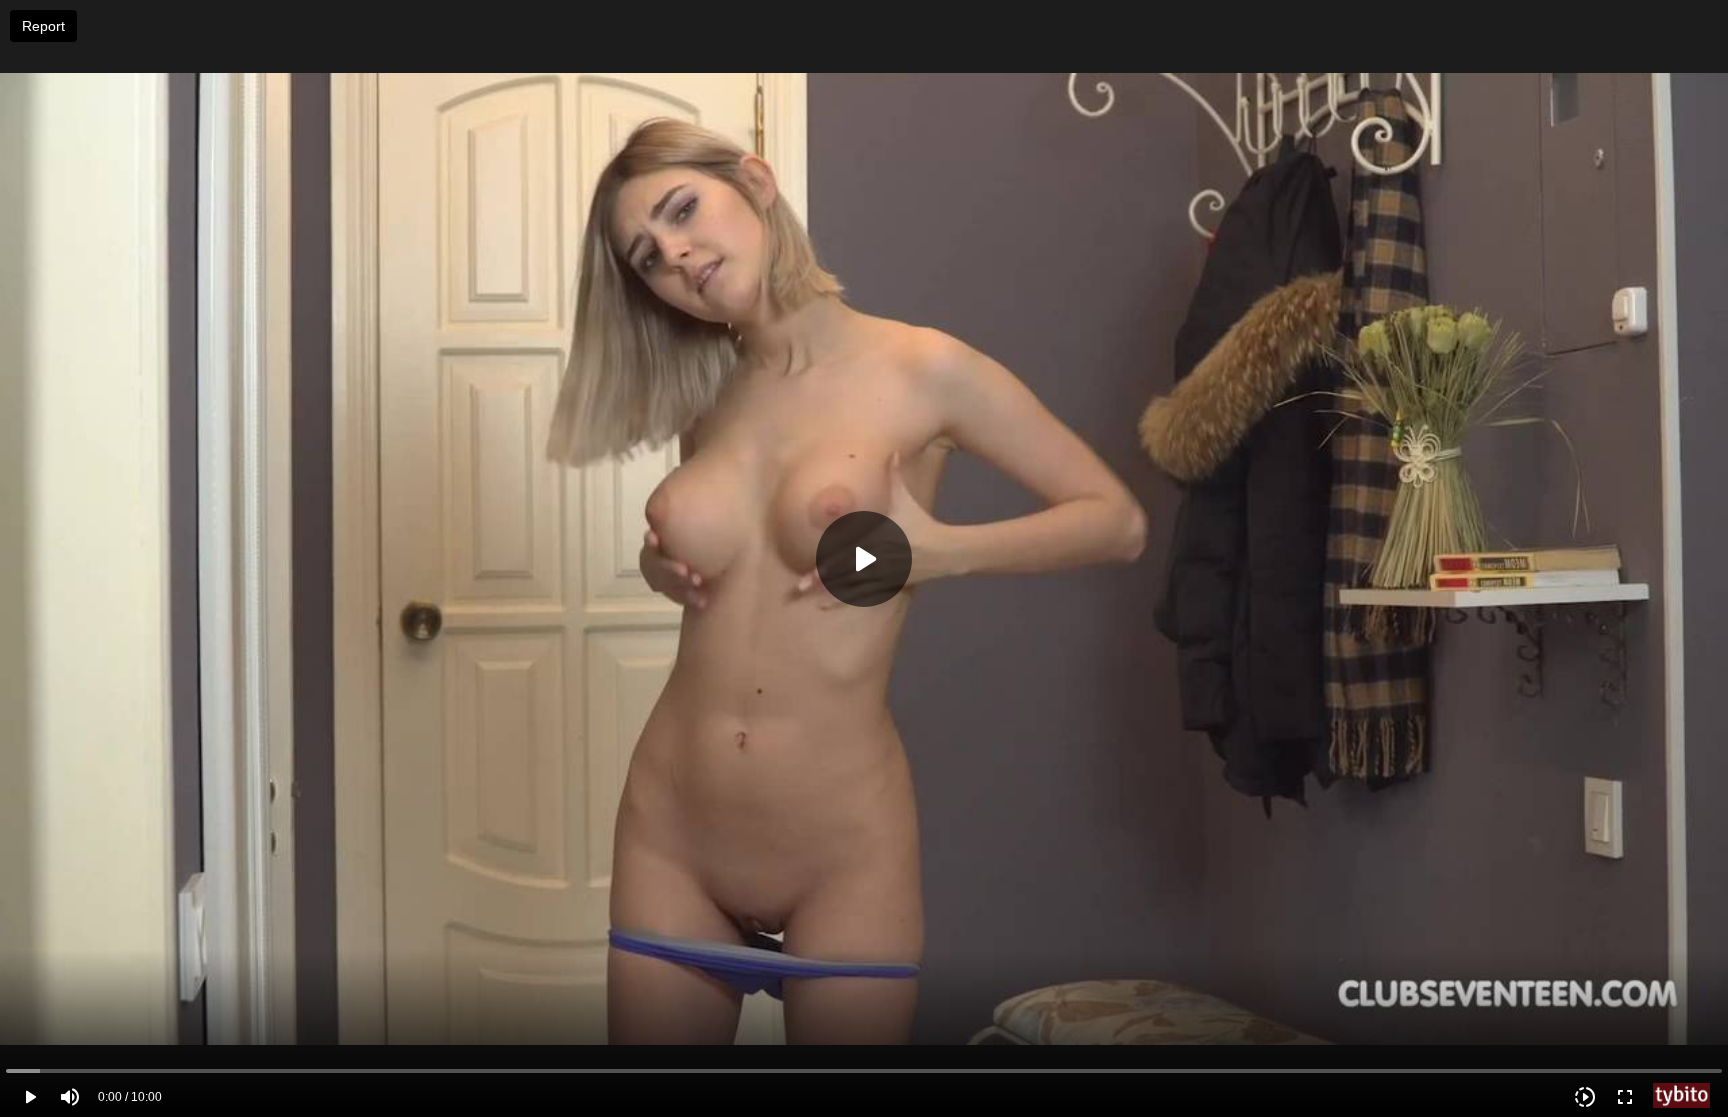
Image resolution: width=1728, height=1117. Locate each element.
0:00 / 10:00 (130, 1097)
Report (43, 26)
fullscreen (1625, 1097)
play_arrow (30, 1097)
